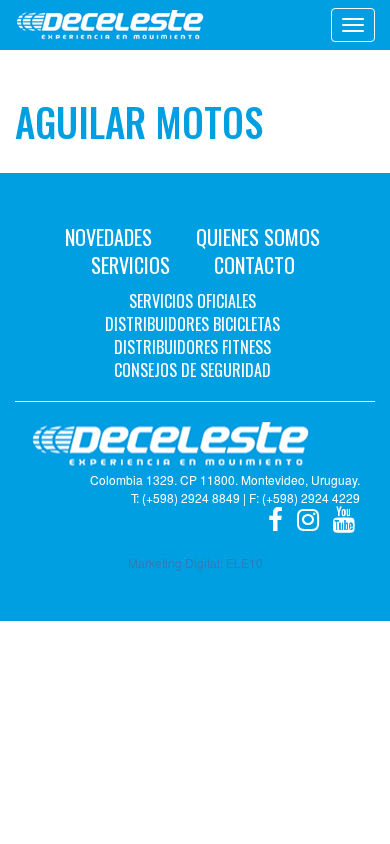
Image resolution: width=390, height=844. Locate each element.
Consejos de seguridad (192, 370)
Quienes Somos (258, 237)
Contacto (254, 265)
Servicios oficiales (192, 301)
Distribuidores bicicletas (192, 324)
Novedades (108, 237)
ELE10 (244, 562)
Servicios (130, 265)
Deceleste (110, 25)
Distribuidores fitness (192, 347)
